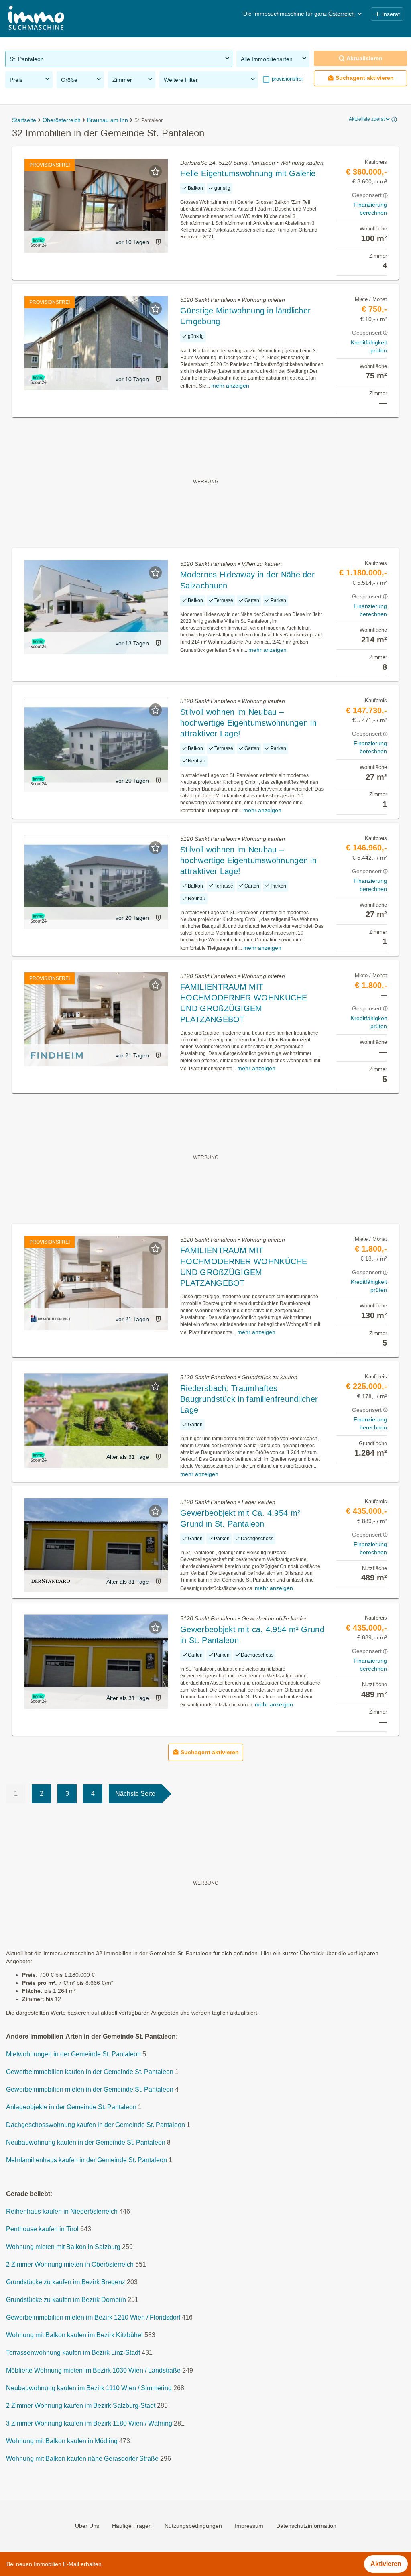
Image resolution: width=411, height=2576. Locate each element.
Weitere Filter (181, 80)
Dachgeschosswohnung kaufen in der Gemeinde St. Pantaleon (96, 2125)
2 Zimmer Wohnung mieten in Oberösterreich (70, 2265)
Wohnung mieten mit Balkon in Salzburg (63, 2247)
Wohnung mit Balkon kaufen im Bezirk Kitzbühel (74, 2335)
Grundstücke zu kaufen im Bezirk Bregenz (66, 2282)
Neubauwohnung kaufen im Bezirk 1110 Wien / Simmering (89, 2388)
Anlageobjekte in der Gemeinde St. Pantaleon (71, 2107)
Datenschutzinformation (306, 2526)
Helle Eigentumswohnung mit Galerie (248, 173)
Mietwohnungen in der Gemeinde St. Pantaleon (73, 2054)
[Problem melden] (158, 242)
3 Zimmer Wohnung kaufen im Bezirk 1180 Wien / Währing (89, 2424)
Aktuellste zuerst (367, 119)
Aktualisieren (364, 58)
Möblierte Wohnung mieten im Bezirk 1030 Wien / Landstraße (93, 2371)
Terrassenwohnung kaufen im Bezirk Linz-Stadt (73, 2353)
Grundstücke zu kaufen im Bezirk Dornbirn (66, 2300)
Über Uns (87, 2526)
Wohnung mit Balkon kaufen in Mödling (62, 2441)
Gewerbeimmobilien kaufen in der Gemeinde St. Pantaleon (90, 2072)
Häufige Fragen (132, 2526)
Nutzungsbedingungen (193, 2526)
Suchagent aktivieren (365, 78)
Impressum (249, 2526)
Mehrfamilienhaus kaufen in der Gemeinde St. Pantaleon (86, 2160)
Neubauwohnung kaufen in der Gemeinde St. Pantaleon (86, 2143)
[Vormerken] (155, 171)
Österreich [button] (342, 14)
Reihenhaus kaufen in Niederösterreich (62, 2212)
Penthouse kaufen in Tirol (42, 2229)
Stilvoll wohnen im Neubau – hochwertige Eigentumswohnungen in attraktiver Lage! (248, 723)
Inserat (391, 14)
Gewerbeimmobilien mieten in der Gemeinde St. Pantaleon (90, 2090)
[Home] (36, 19)
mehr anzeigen (230, 386)
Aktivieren (386, 2564)
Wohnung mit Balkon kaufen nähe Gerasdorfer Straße (82, 2459)
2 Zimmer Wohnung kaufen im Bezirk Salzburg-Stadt (81, 2406)
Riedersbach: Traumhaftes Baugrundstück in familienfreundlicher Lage (249, 1399)
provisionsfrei (286, 79)
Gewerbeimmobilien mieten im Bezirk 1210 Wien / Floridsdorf (93, 2318)
